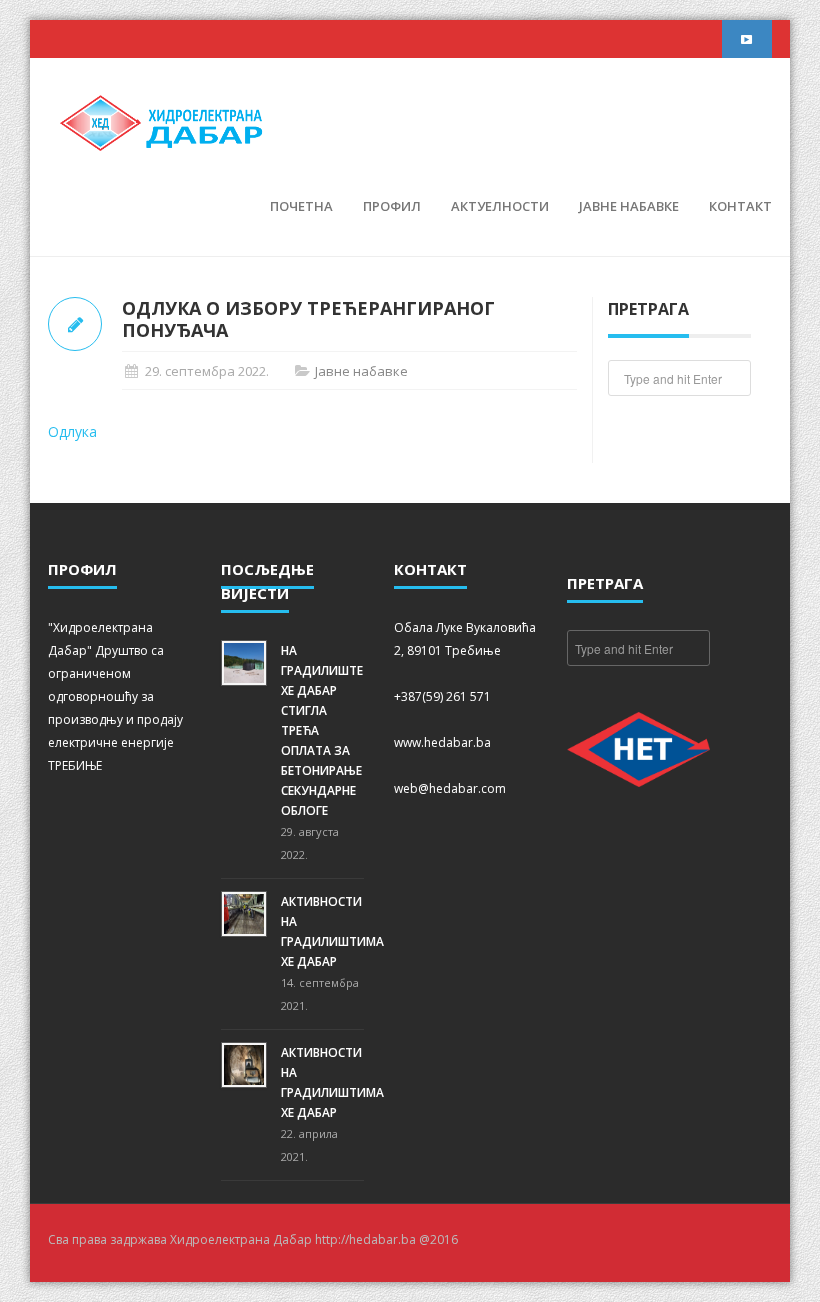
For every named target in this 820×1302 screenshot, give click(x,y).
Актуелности (500, 206)
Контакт (740, 206)
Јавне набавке (629, 206)
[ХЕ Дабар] (163, 121)
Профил (392, 206)
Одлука (72, 431)
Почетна (301, 206)
